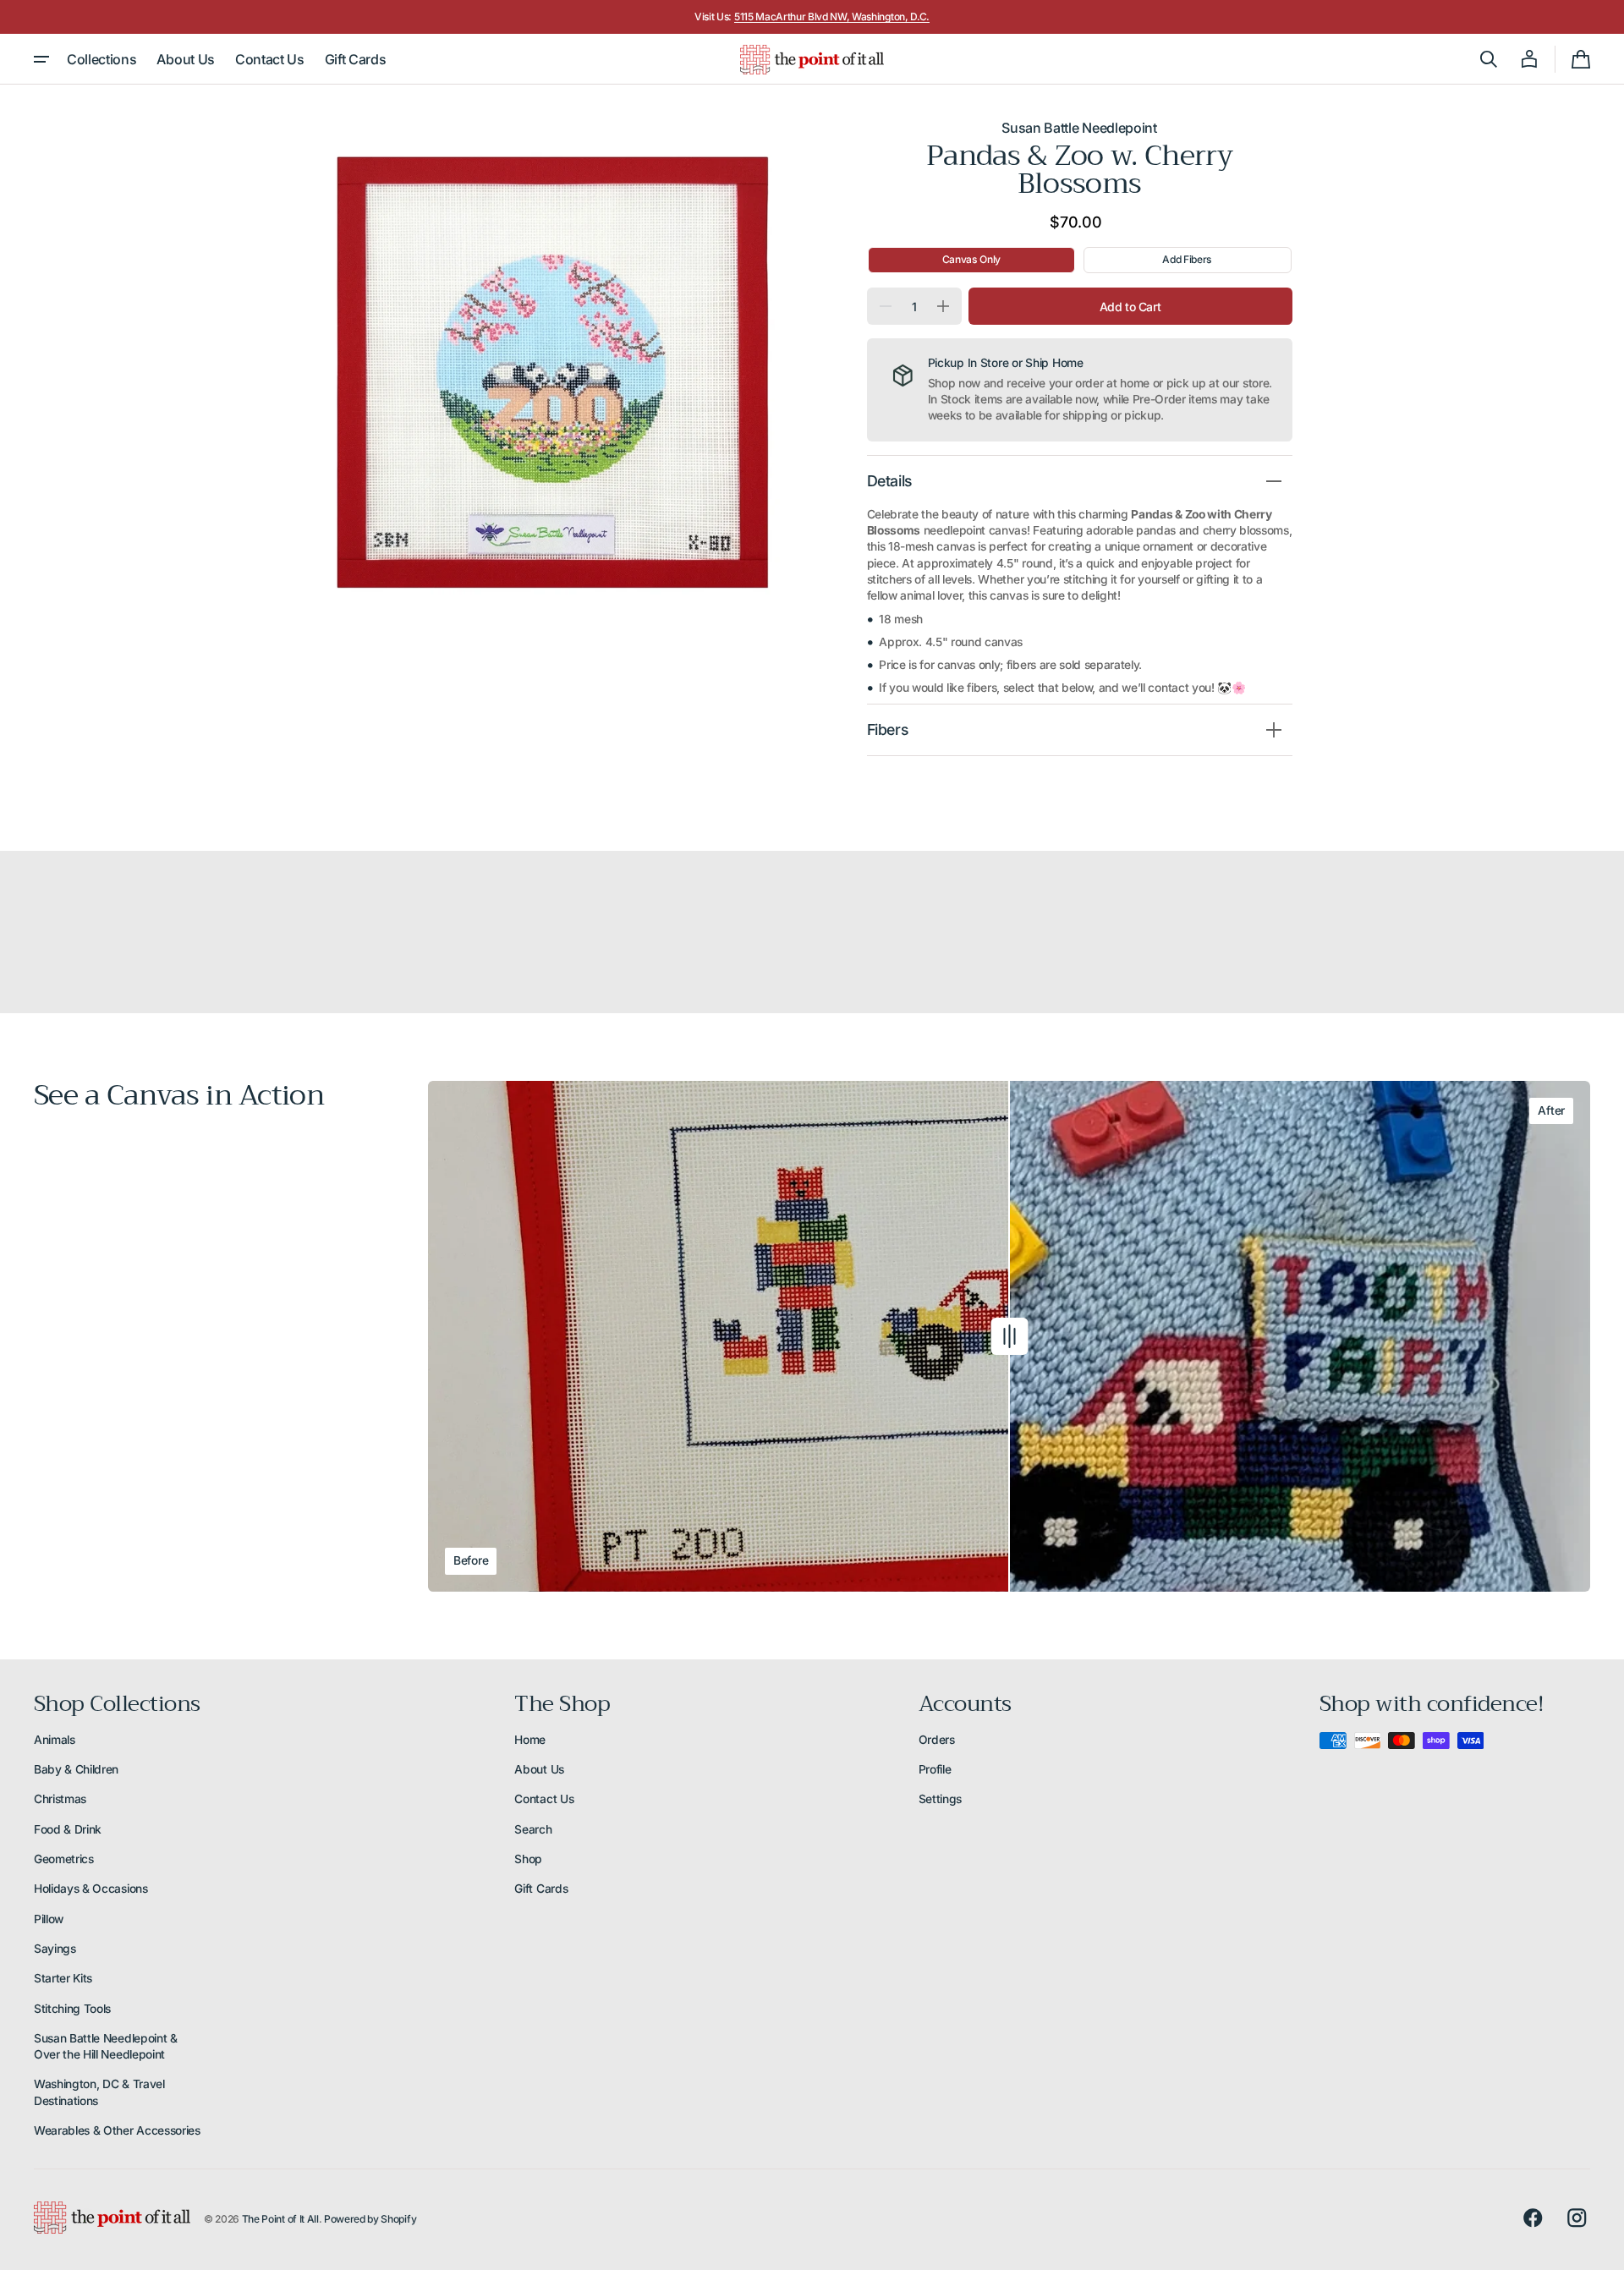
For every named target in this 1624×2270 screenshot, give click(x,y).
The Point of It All (280, 2219)
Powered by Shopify (370, 2219)
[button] (1489, 59)
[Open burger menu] (41, 59)
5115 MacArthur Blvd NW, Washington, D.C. (832, 16)
